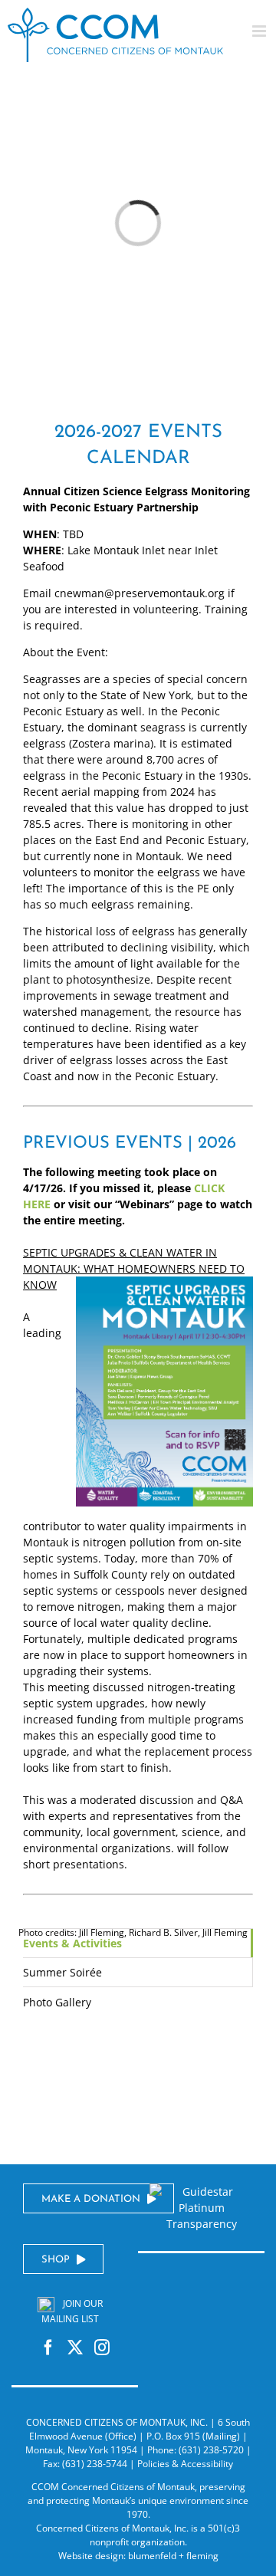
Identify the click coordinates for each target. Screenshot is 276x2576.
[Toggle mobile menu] (260, 31)
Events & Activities (72, 1943)
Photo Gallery (57, 2002)
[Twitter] (75, 2348)
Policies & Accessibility (185, 2464)
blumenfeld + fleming (173, 2556)
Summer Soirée (62, 1972)
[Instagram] (102, 2348)
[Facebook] (48, 2348)
